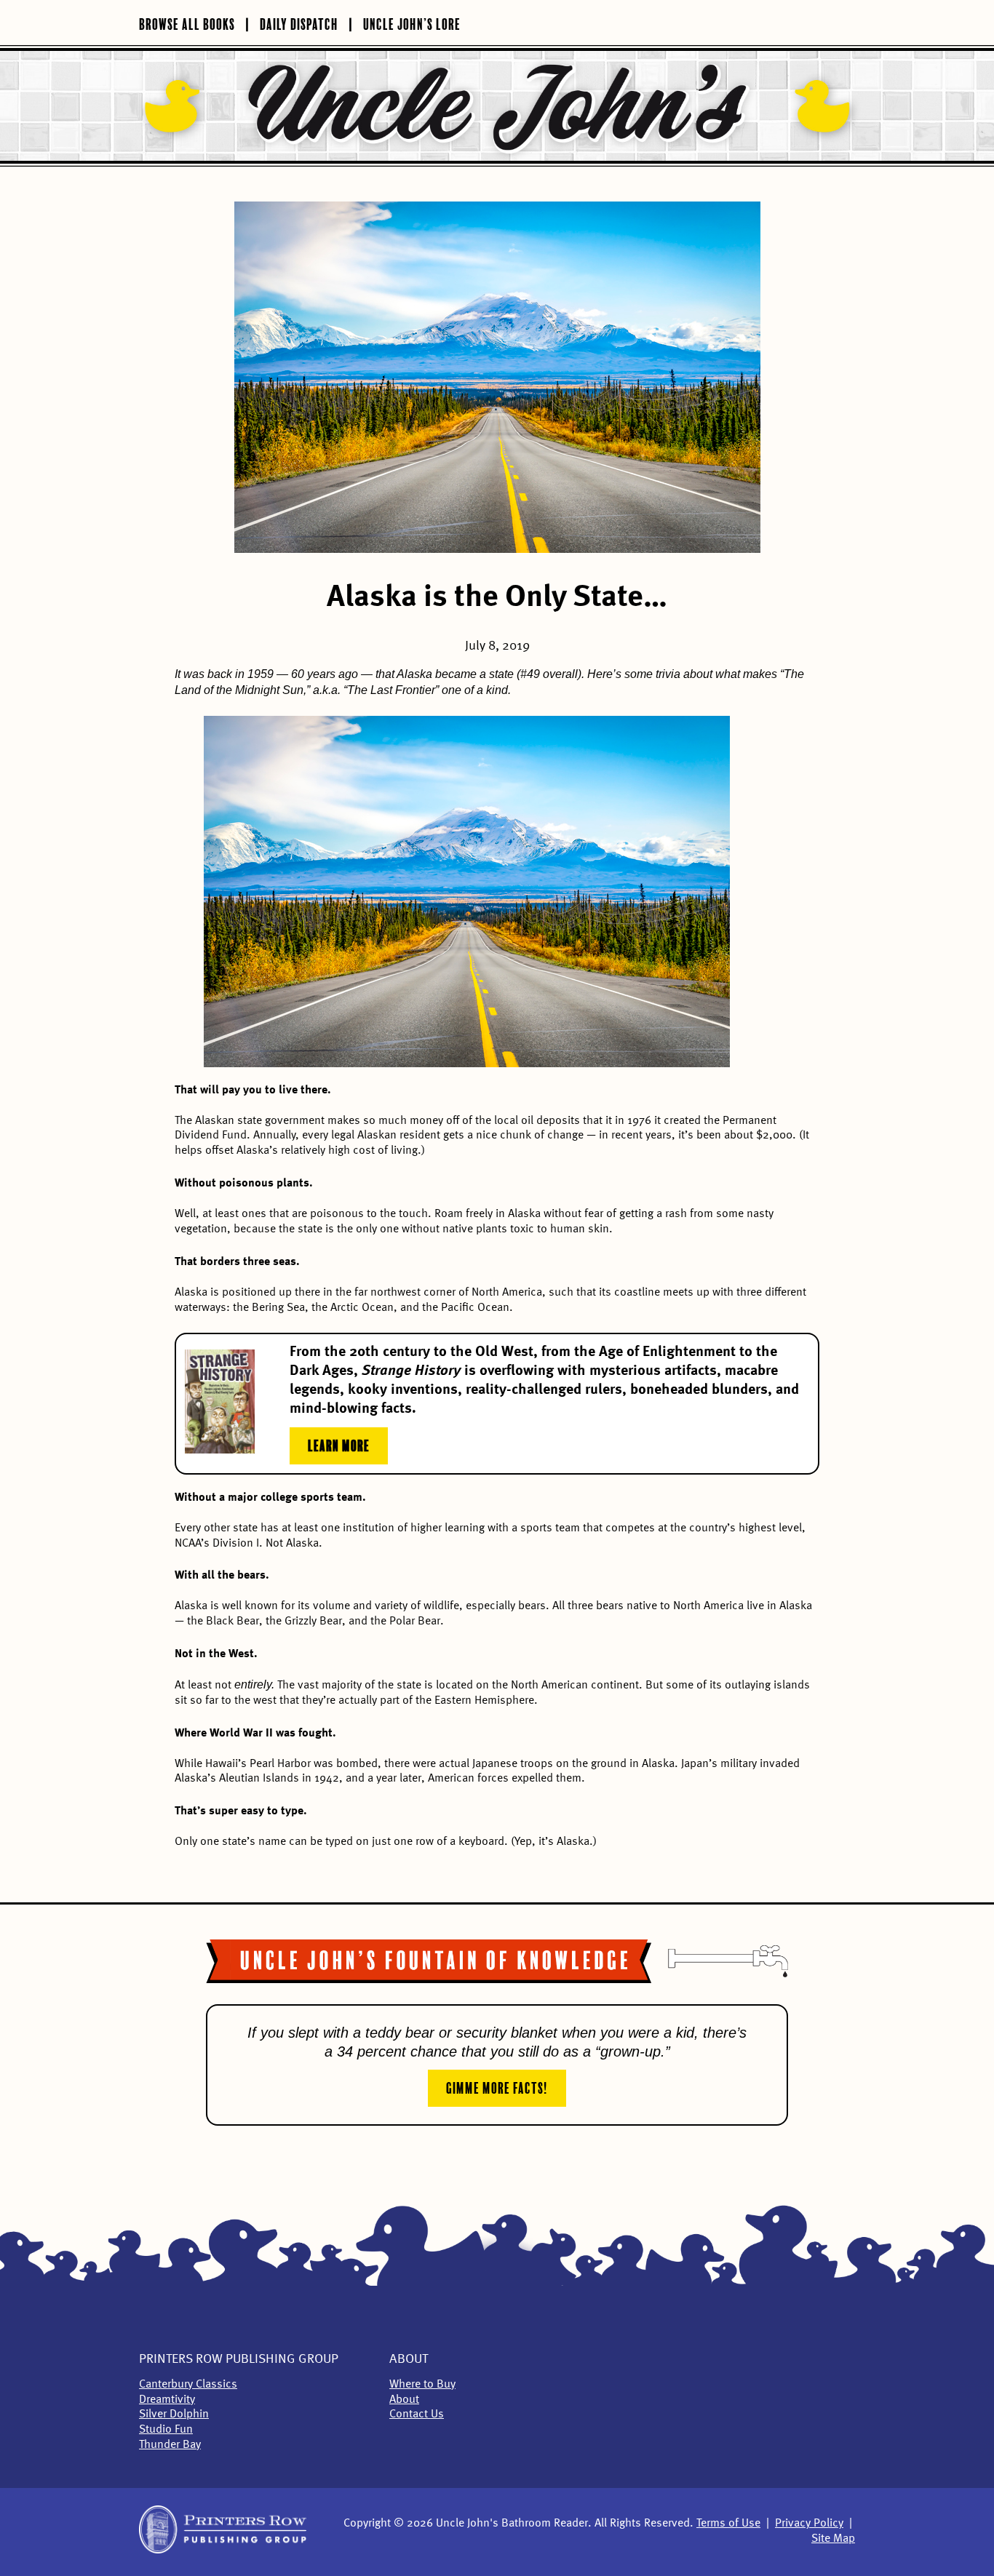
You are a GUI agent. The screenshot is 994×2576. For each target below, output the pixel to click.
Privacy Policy (809, 2524)
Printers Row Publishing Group (239, 2359)
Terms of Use (728, 2524)
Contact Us (417, 2414)
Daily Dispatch (299, 23)
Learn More (339, 1444)
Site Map (833, 2539)
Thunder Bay (170, 2445)
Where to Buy (422, 2385)
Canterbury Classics (188, 2385)
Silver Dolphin (174, 2414)
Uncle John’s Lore (412, 23)
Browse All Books (187, 23)
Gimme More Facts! (497, 2086)
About (409, 2359)
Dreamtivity (167, 2400)
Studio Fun (166, 2430)
